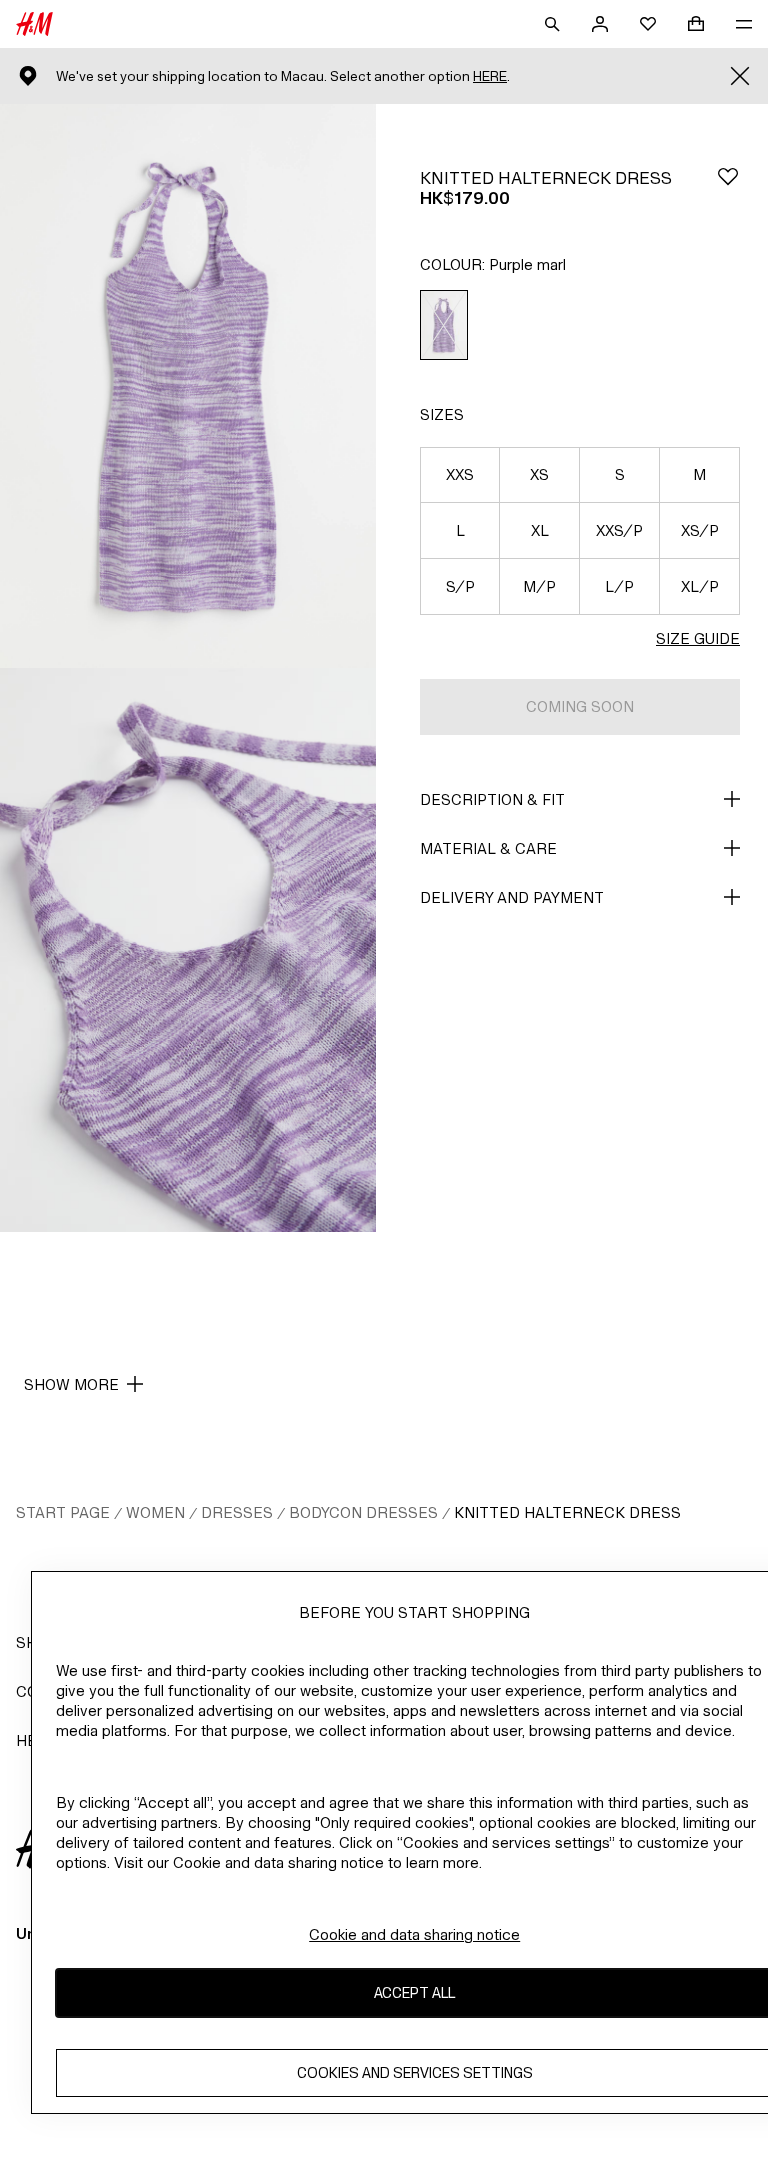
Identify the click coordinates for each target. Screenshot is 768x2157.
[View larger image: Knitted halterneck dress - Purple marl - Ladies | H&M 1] (188, 386)
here (490, 76)
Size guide (698, 638)
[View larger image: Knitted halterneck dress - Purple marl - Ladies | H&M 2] (188, 950)
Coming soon (580, 706)
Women (155, 1512)
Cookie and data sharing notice (414, 1934)
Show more (71, 1384)
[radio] (444, 325)
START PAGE (63, 1512)
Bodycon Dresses (363, 1512)
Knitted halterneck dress (567, 1512)
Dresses (237, 1512)
